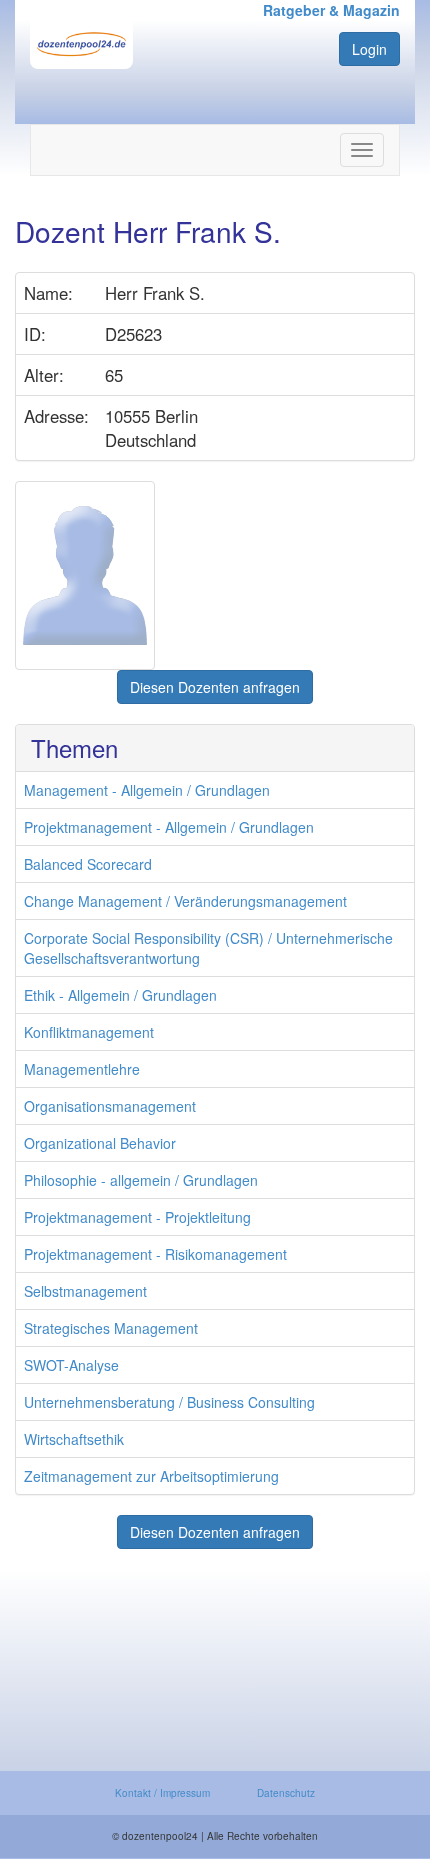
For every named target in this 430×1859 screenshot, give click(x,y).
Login (369, 49)
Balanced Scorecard (88, 864)
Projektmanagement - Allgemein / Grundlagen (169, 827)
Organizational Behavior (100, 1143)
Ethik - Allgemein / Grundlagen (120, 995)
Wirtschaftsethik (74, 1439)
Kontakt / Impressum (162, 1793)
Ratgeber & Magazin (331, 10)
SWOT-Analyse (71, 1365)
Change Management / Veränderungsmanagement (185, 901)
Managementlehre (82, 1069)
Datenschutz (286, 1793)
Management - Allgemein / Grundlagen (147, 790)
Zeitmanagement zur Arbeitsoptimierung (151, 1476)
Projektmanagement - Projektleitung (137, 1217)
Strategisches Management (111, 1328)
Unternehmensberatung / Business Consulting (169, 1402)
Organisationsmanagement (110, 1106)
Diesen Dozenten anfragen (215, 687)
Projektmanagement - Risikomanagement (155, 1254)
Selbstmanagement (85, 1291)
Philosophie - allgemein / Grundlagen (141, 1180)
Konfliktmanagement (89, 1032)
